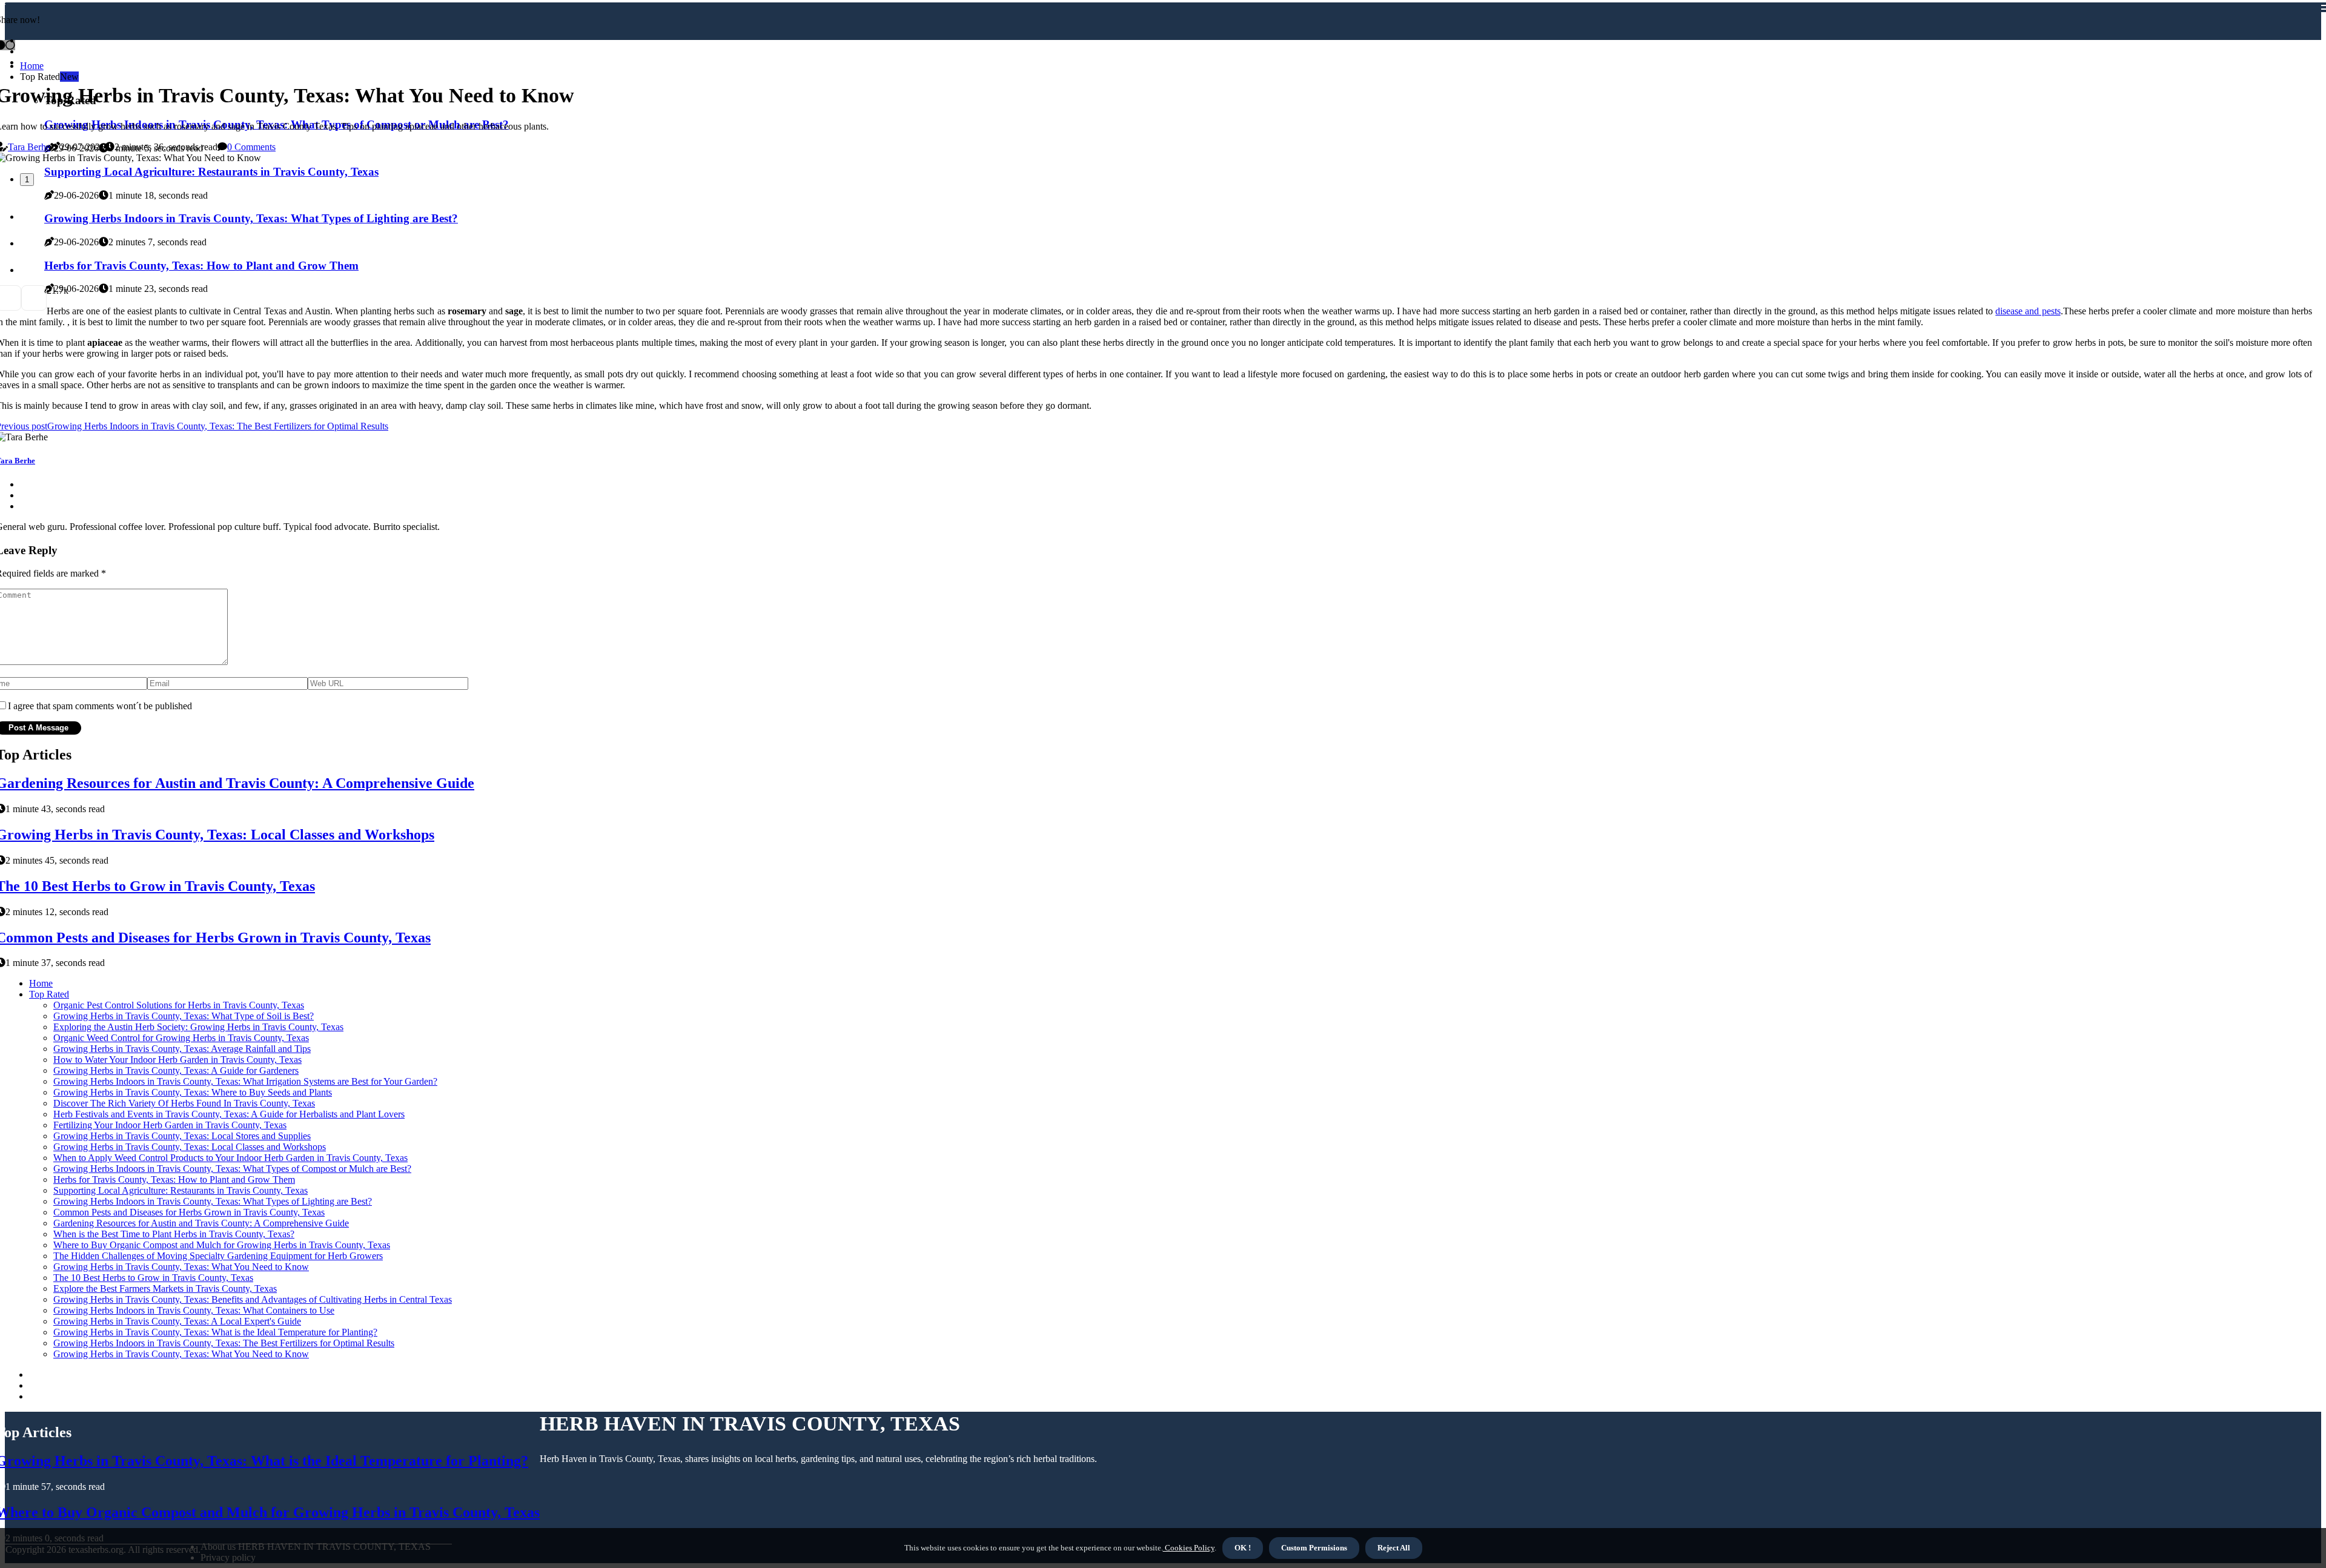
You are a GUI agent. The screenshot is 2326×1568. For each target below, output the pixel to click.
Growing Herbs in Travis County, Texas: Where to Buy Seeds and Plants (193, 1092)
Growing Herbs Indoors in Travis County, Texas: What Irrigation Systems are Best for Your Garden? (245, 1081)
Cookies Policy (1189, 1548)
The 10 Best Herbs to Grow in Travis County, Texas (153, 1278)
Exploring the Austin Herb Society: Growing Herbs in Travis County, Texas (198, 1027)
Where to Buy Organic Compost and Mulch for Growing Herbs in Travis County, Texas (222, 1245)
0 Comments (251, 147)
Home (32, 66)
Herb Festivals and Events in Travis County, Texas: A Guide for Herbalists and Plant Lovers (229, 1114)
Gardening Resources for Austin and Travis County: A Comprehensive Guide (201, 1223)
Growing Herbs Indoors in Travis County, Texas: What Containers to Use (194, 1310)
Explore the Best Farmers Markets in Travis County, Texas (165, 1288)
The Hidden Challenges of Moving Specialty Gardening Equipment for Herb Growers (218, 1256)
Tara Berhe (29, 147)
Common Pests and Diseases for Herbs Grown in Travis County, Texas (189, 1212)
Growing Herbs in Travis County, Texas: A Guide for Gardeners (176, 1070)
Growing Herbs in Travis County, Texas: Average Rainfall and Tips (182, 1049)
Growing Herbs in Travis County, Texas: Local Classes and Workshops (190, 1147)
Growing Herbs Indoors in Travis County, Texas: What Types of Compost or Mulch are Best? (232, 1169)
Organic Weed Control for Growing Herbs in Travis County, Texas (181, 1038)
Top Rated (49, 994)
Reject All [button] (1394, 1548)
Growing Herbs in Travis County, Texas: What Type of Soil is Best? (184, 1016)
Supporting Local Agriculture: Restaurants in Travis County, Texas (181, 1190)
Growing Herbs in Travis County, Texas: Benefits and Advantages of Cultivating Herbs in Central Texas (253, 1299)
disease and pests (2028, 311)
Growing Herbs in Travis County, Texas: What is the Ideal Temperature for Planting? (215, 1332)
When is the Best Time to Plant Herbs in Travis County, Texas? (174, 1234)
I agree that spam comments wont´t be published (100, 706)
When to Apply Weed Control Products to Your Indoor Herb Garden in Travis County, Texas (230, 1158)
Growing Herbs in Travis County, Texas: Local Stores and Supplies (182, 1136)
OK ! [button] (1243, 1548)
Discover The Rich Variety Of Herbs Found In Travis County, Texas (184, 1103)
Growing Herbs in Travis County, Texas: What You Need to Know (181, 1267)
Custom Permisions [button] (1314, 1548)
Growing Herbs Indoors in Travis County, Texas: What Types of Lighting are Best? (213, 1201)
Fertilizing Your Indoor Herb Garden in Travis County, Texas (170, 1125)
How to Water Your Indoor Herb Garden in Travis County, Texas (177, 1060)
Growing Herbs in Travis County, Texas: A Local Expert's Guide (177, 1321)
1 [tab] (27, 180)
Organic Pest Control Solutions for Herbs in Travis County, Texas (179, 1005)
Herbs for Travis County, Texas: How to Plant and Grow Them (174, 1179)
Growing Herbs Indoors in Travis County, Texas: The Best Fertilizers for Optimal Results (224, 1343)
